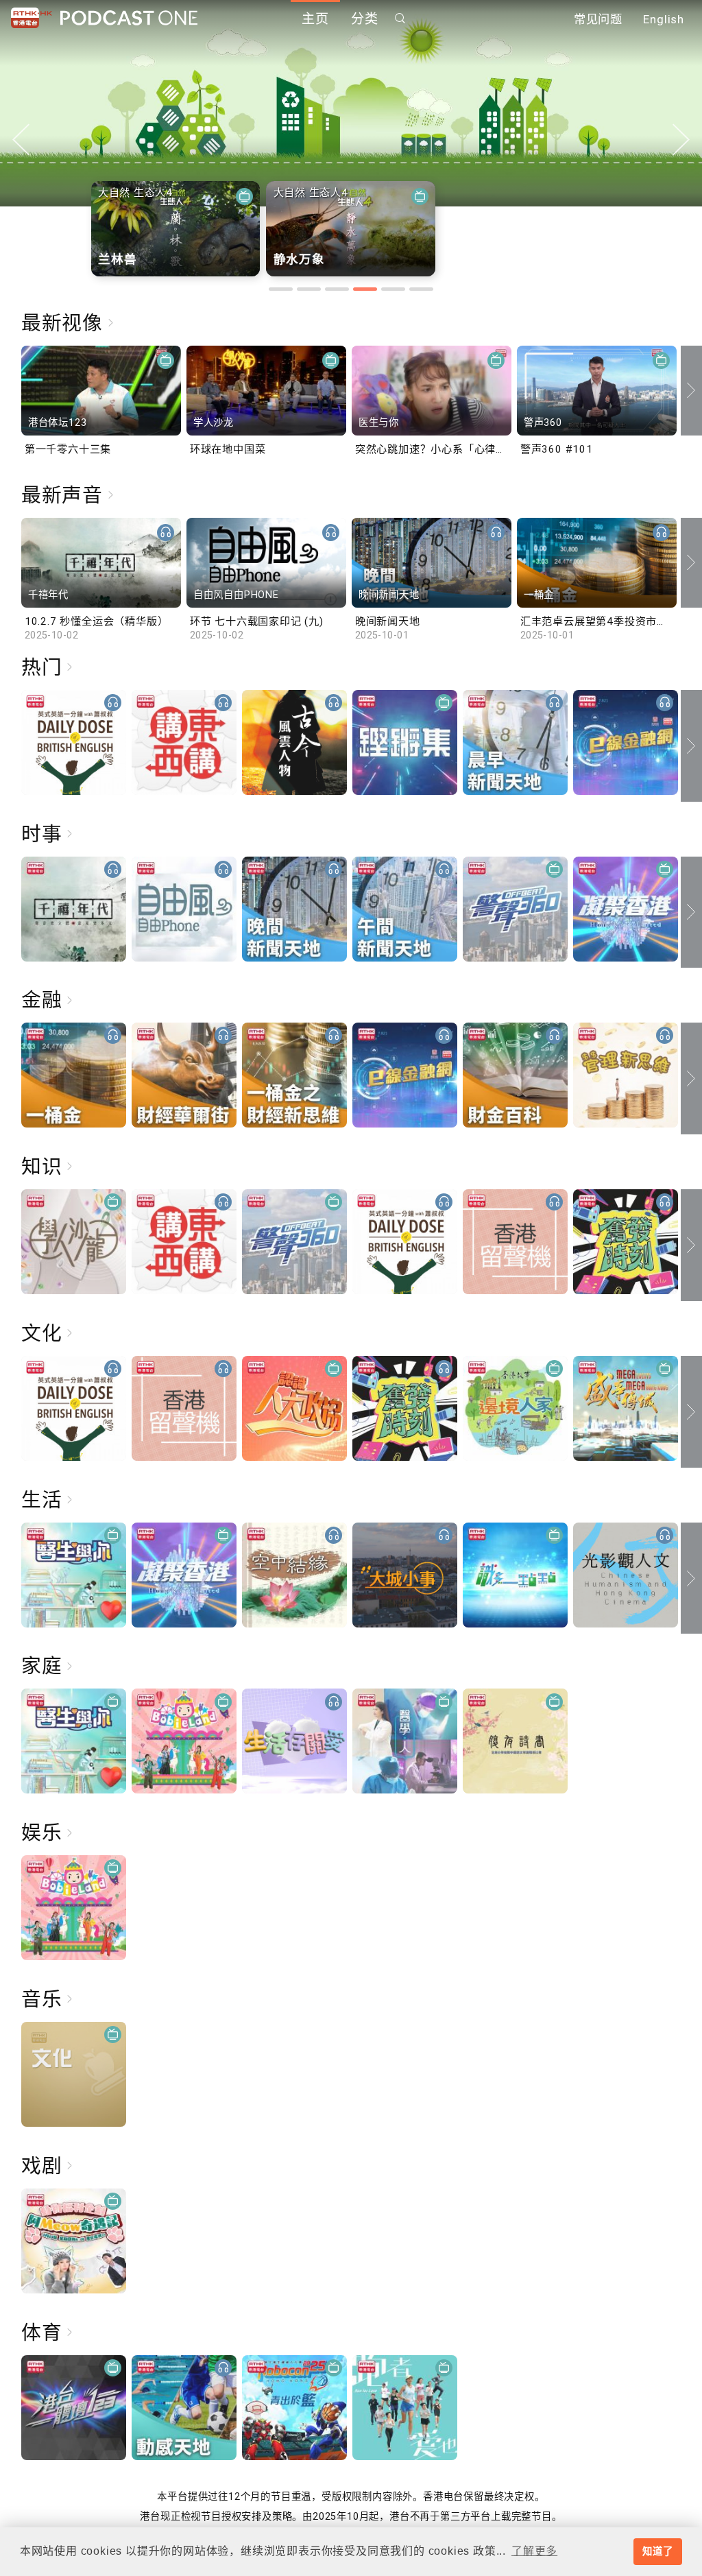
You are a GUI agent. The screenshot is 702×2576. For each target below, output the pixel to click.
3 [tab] (337, 289)
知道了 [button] (657, 2551)
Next (681, 140)
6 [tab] (421, 289)
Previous (21, 140)
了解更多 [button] (534, 2551)
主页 (315, 19)
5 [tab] (393, 289)
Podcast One (129, 18)
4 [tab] (365, 289)
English (664, 19)
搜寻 (400, 18)
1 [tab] (281, 289)
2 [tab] (309, 289)
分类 (365, 19)
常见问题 (598, 19)
